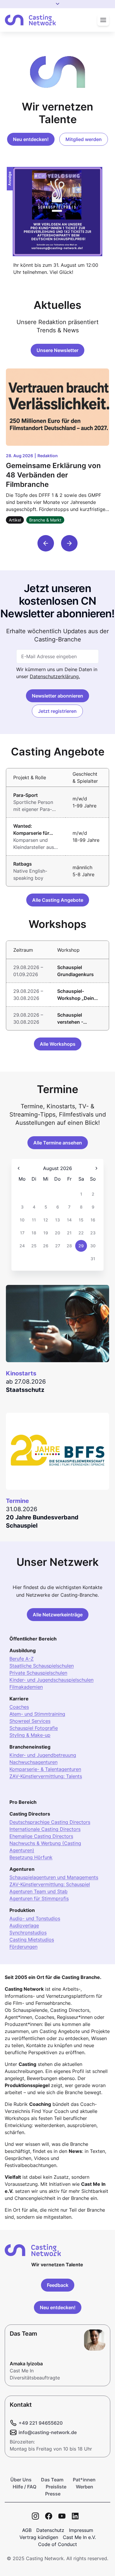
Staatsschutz (25, 1390)
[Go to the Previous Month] (19, 1168)
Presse (53, 2494)
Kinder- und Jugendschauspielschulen (51, 1680)
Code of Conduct (57, 2544)
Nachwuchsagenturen (33, 1762)
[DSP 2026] (57, 212)
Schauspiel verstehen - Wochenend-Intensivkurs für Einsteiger (75, 1019)
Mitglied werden (84, 139)
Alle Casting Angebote (58, 900)
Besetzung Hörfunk (31, 1857)
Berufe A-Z (22, 1659)
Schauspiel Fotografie (34, 1728)
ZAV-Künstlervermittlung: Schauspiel (50, 1884)
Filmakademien (26, 1687)
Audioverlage (24, 1925)
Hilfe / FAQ (24, 2487)
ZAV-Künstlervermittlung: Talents (46, 1776)
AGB (27, 2530)
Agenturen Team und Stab (38, 1891)
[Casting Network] (30, 20)
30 (93, 1246)
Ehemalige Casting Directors (41, 1836)
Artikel (15, 520)
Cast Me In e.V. (79, 2537)
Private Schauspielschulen (38, 1673)
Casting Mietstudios (32, 1940)
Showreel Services (30, 1721)
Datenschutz (50, 2530)
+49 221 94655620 (41, 2423)
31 (93, 1259)
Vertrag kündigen (39, 2537)
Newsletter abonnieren (57, 696)
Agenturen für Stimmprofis (39, 1898)
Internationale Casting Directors (45, 1829)
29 (81, 1246)
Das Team (52, 2480)
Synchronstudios (28, 1933)
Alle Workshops (58, 1044)
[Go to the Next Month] (96, 1168)
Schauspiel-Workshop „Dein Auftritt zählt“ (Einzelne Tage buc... (76, 995)
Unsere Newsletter (57, 350)
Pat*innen (84, 2480)
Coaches (19, 1707)
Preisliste (56, 2487)
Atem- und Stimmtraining (37, 1714)
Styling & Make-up (30, 1735)
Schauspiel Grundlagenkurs (75, 971)
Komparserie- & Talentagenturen (45, 1769)
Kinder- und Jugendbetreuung (43, 1755)
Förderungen (23, 1947)
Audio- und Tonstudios (35, 1918)
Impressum (81, 2530)
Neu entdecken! (31, 139)
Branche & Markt (45, 520)
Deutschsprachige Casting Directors (50, 1822)
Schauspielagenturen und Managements (54, 1877)
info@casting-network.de (48, 2432)
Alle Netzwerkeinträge (58, 1615)
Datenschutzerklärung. (55, 676)
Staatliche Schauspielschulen (42, 1666)
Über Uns (21, 2480)
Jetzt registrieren (57, 711)
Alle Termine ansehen (58, 1143)
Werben (84, 2487)
